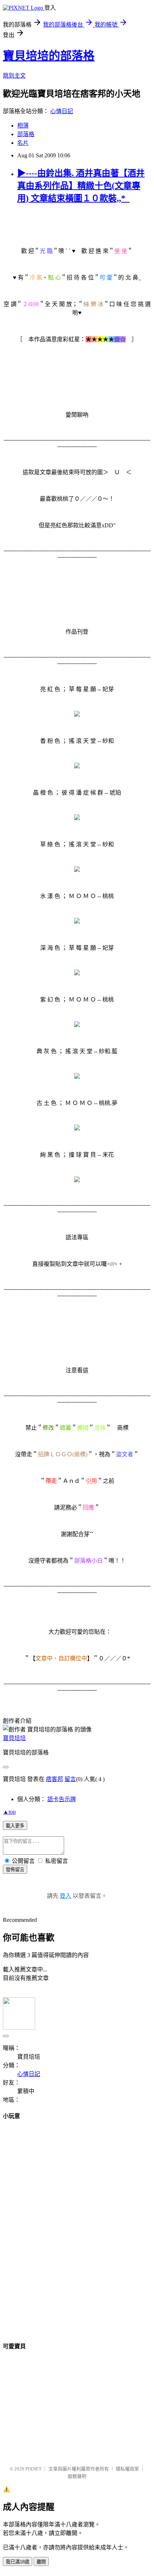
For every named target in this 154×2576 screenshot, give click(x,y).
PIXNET (33, 2469)
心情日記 (62, 111)
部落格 (26, 134)
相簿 (23, 126)
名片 (23, 143)
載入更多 (15, 1826)
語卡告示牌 (62, 1799)
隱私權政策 (127, 2469)
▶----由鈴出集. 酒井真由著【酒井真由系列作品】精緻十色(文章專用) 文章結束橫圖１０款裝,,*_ (81, 186)
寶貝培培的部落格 (49, 56)
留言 (70, 1779)
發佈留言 (15, 1870)
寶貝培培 (14, 1738)
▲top (9, 1812)
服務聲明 (77, 2476)
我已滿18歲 (18, 2562)
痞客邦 (54, 1779)
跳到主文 (14, 76)
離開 (41, 2562)
